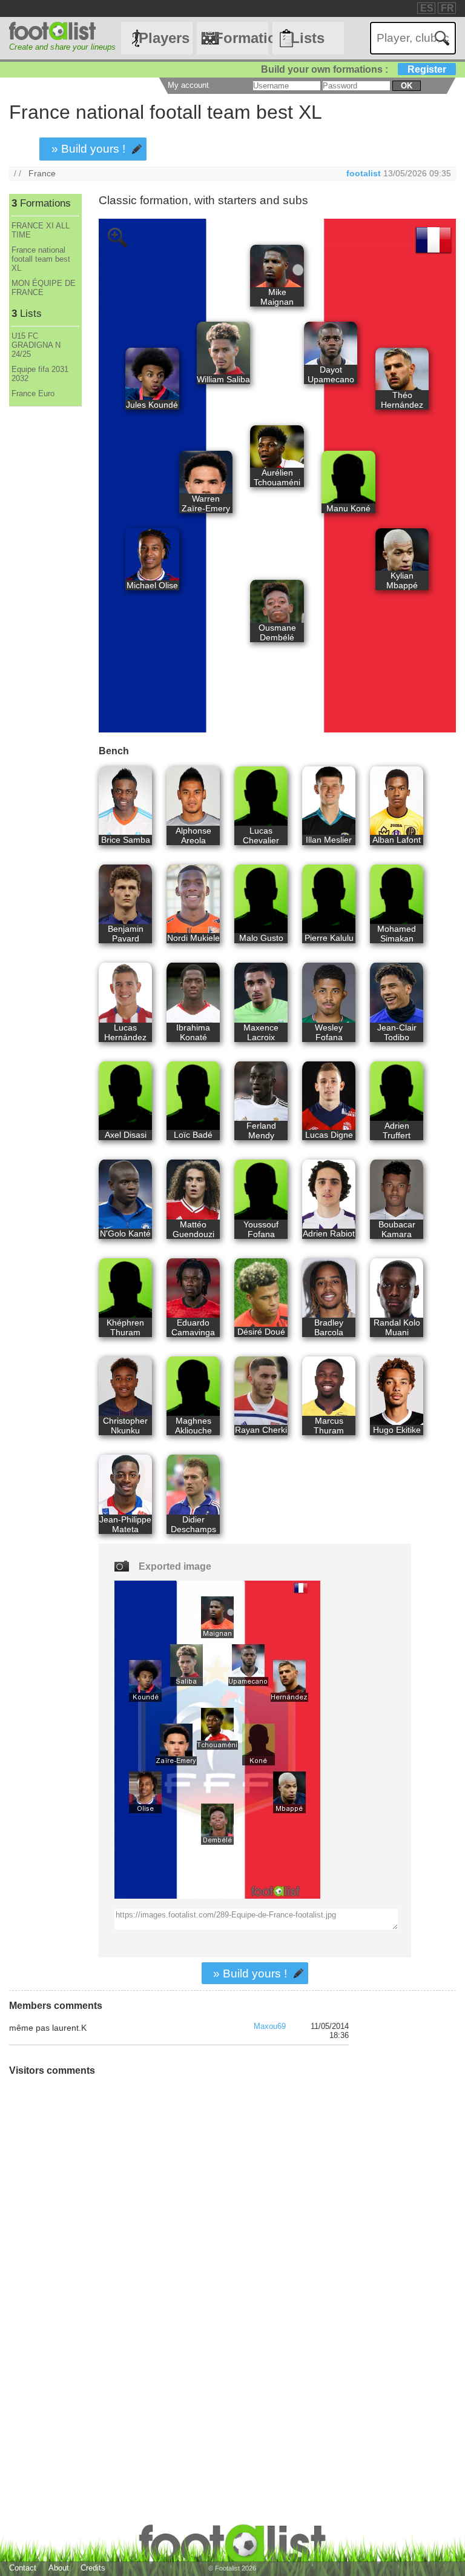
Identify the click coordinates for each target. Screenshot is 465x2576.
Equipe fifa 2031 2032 (40, 374)
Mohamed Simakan (397, 934)
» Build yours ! (88, 149)
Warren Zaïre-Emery (206, 503)
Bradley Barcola (329, 1327)
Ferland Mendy (261, 1130)
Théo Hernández (402, 400)
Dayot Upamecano (331, 374)
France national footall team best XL (41, 259)
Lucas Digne (329, 1135)
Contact (23, 2568)
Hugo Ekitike (397, 1430)
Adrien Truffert (397, 1130)
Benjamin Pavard (126, 934)
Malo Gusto (261, 938)
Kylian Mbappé (402, 580)
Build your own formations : (354, 69)
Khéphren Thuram (125, 1327)
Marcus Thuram (329, 1426)
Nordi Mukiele (193, 938)
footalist (364, 173)
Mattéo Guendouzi (193, 1229)
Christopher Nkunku (125, 1426)
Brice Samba (126, 840)
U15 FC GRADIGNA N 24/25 (36, 345)
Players (164, 38)
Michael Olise (152, 585)
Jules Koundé (152, 405)
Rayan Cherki (261, 1430)
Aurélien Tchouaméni (277, 477)
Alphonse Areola (193, 835)
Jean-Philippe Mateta (125, 1524)
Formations (241, 38)
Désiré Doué (261, 1332)
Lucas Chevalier (261, 835)
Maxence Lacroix (261, 1032)
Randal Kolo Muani (397, 1327)
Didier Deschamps (193, 1524)
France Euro (33, 393)
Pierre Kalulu (329, 938)
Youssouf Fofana (261, 1229)
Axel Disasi (126, 1135)
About (59, 2568)
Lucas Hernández (125, 1032)
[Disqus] (179, 2248)
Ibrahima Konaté (193, 1032)
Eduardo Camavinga (193, 1327)
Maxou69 (270, 2026)
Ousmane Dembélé (277, 632)
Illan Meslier (329, 840)
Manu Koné (348, 508)
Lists (308, 38)
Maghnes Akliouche (193, 1426)
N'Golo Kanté (125, 1233)
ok (407, 86)
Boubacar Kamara (397, 1229)
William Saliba (223, 379)
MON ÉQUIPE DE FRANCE (44, 288)
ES (427, 8)
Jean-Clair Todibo (397, 1032)
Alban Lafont (397, 840)
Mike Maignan (277, 297)
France (42, 173)
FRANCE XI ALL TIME (41, 230)
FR (447, 8)
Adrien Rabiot (329, 1233)
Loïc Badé (193, 1135)
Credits (93, 2568)
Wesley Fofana (329, 1032)
